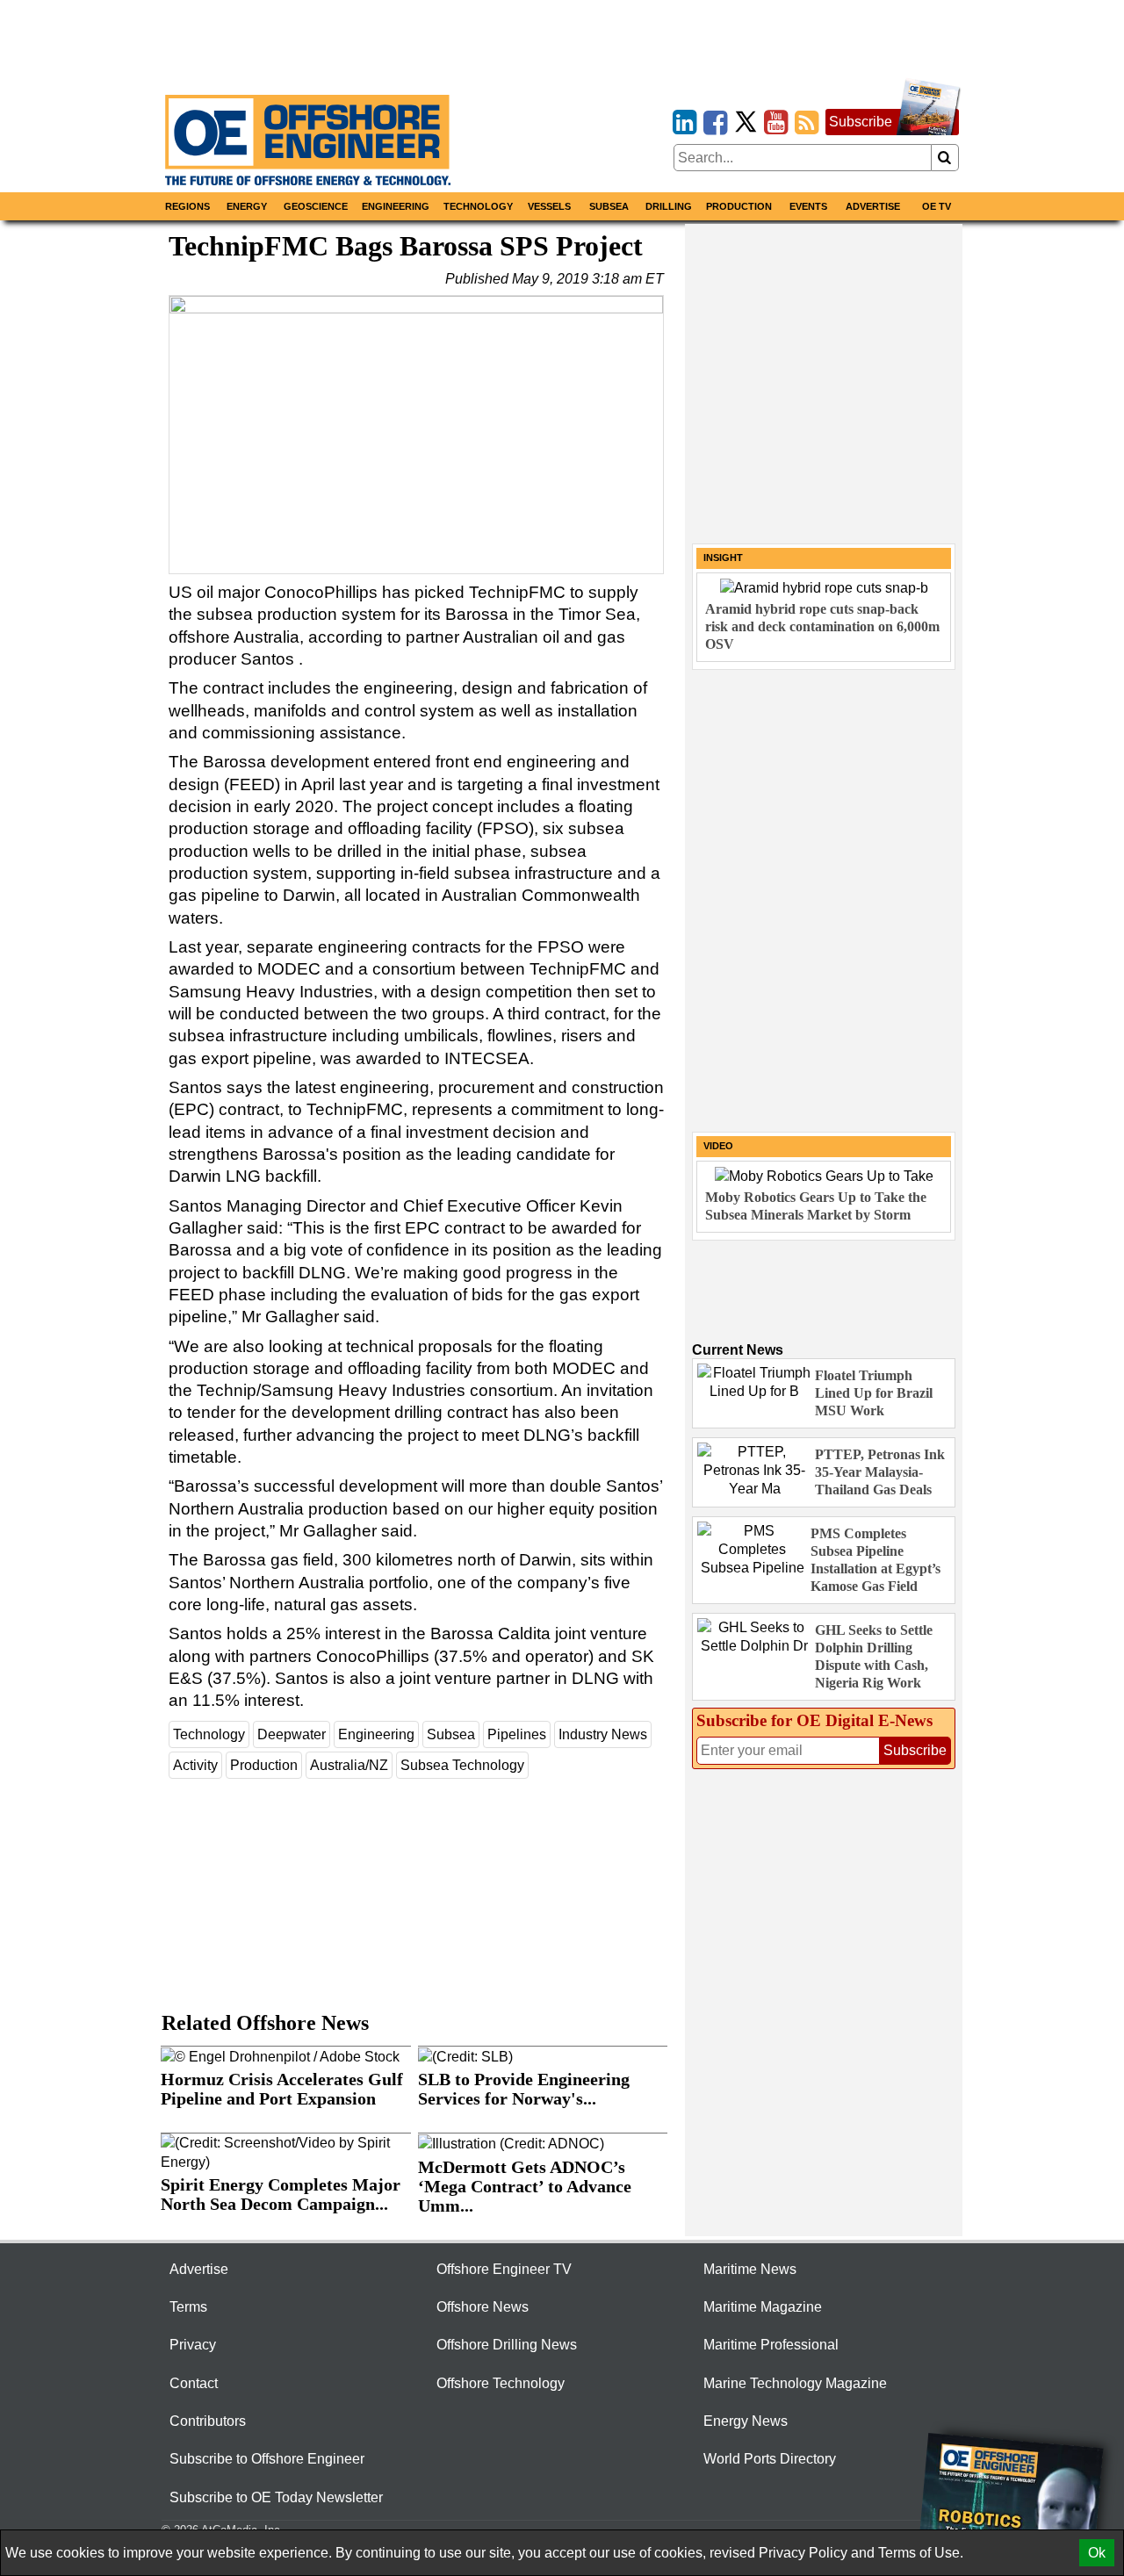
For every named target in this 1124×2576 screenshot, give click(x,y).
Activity (195, 1765)
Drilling (669, 206)
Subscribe (861, 122)
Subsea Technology (462, 1765)
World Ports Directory (770, 2459)
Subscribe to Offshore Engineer (267, 2459)
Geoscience (316, 206)
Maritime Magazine (763, 2307)
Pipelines (517, 1734)
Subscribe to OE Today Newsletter (276, 2497)
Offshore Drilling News (507, 2345)
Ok (1097, 2553)
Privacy (193, 2345)
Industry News (603, 1734)
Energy (247, 206)
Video (718, 1146)
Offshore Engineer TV (504, 2269)
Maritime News (750, 2269)
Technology (478, 206)
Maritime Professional (771, 2345)
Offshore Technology (501, 2383)
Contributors (208, 2421)
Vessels (549, 206)
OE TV (937, 206)
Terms (188, 2307)
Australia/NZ (349, 1765)
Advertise (873, 206)
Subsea (609, 206)
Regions (187, 206)
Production (739, 206)
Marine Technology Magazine (795, 2383)
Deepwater (292, 1734)
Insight (723, 558)
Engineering (396, 206)
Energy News (746, 2421)
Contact (194, 2383)
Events (808, 206)
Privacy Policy (803, 2553)
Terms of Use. (921, 2553)
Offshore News (483, 2307)
